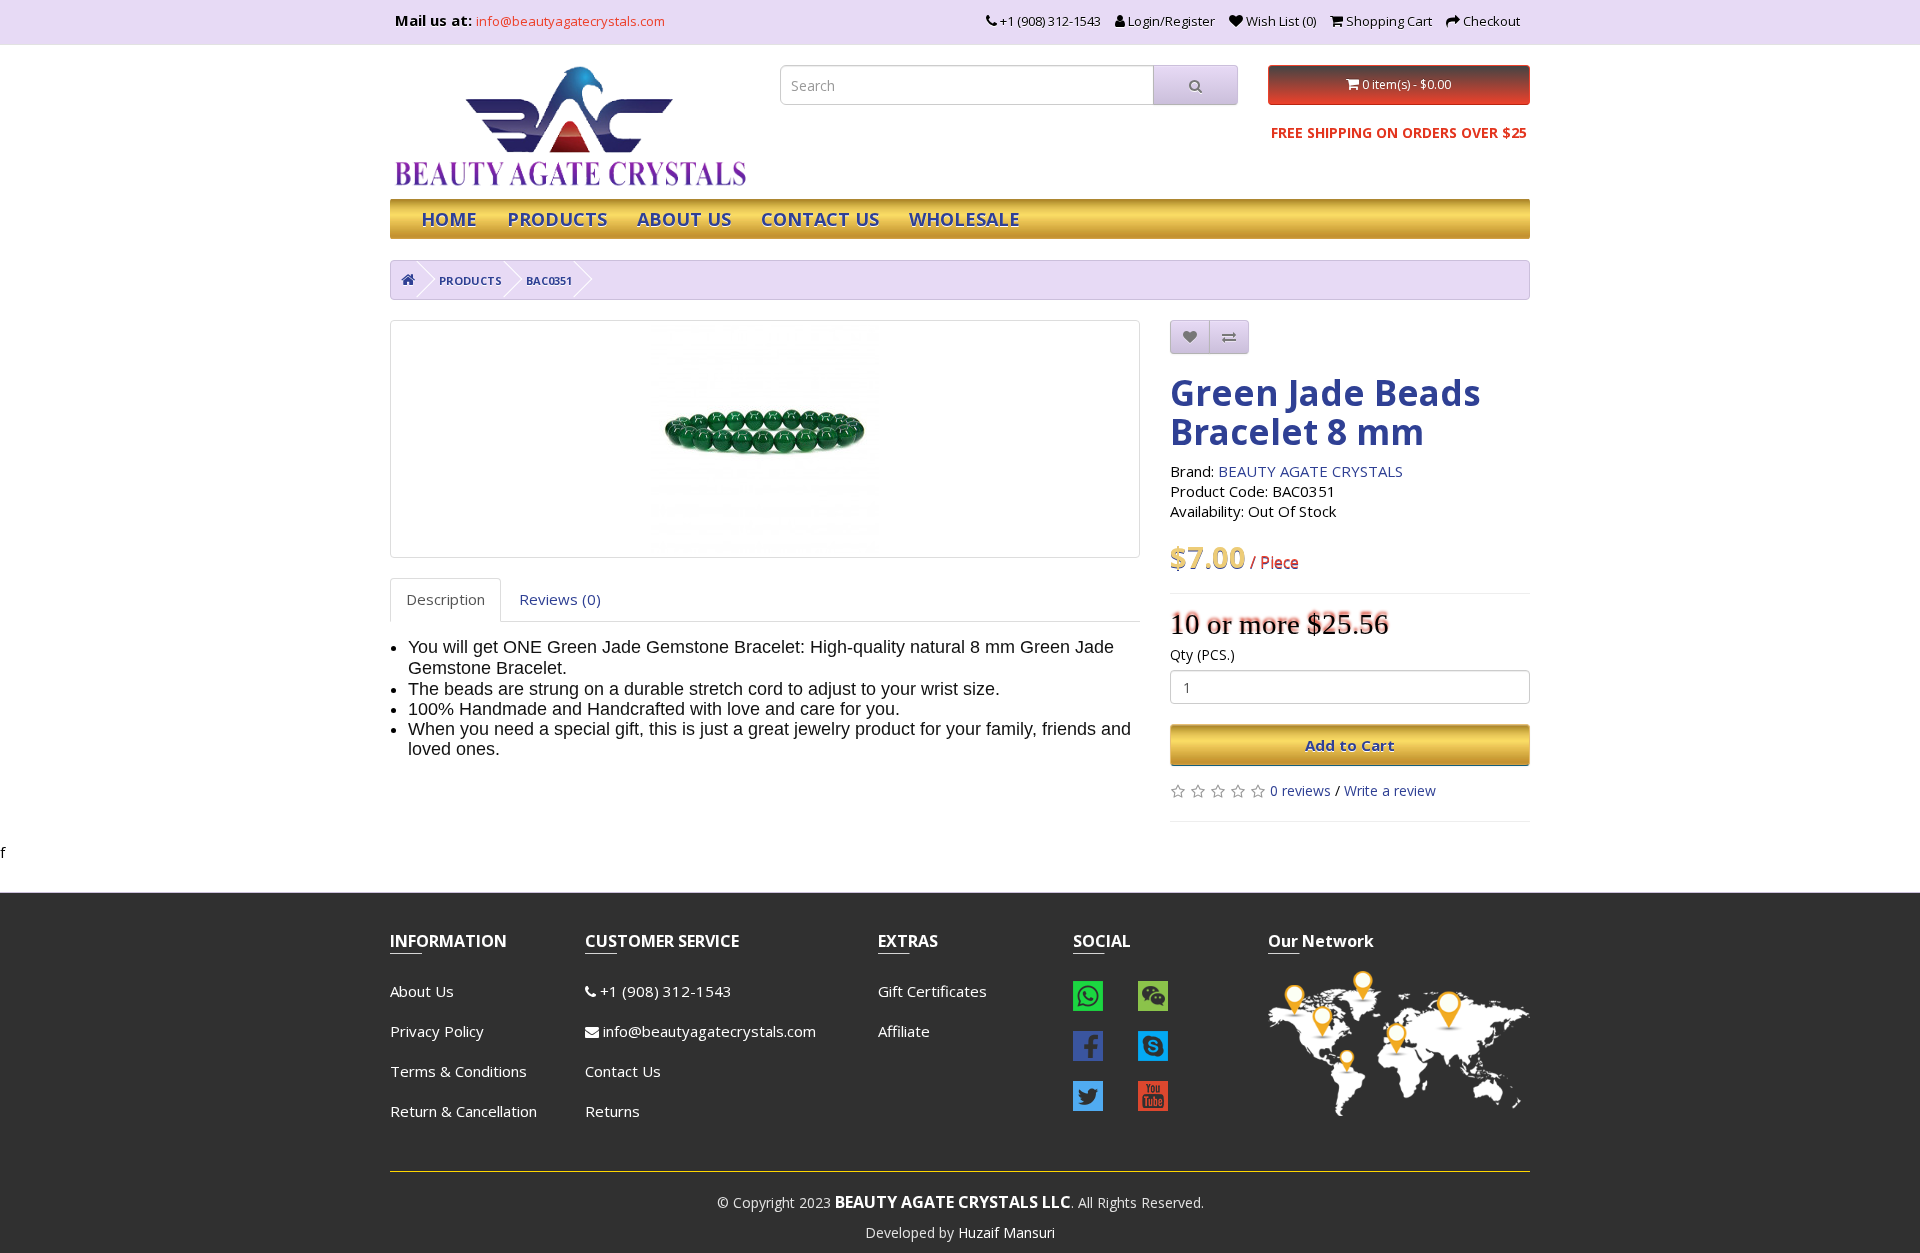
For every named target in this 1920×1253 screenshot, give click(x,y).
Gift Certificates (932, 991)
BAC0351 (549, 280)
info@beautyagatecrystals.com (570, 21)
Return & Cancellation (463, 1111)
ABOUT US (684, 219)
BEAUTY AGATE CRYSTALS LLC (953, 1202)
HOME (449, 219)
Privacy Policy (437, 1031)
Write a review (1390, 790)
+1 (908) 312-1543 (664, 991)
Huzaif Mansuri (1006, 1232)
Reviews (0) (560, 599)
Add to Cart (1350, 745)
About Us (422, 991)
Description (445, 599)
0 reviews (1300, 790)
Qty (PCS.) (1202, 654)
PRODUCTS (557, 219)
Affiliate (904, 1031)
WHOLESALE (964, 219)
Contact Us (623, 1071)
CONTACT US (820, 219)
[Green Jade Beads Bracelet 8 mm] (765, 439)
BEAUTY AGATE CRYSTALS (1310, 471)
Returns (612, 1111)
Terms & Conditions (458, 1071)
